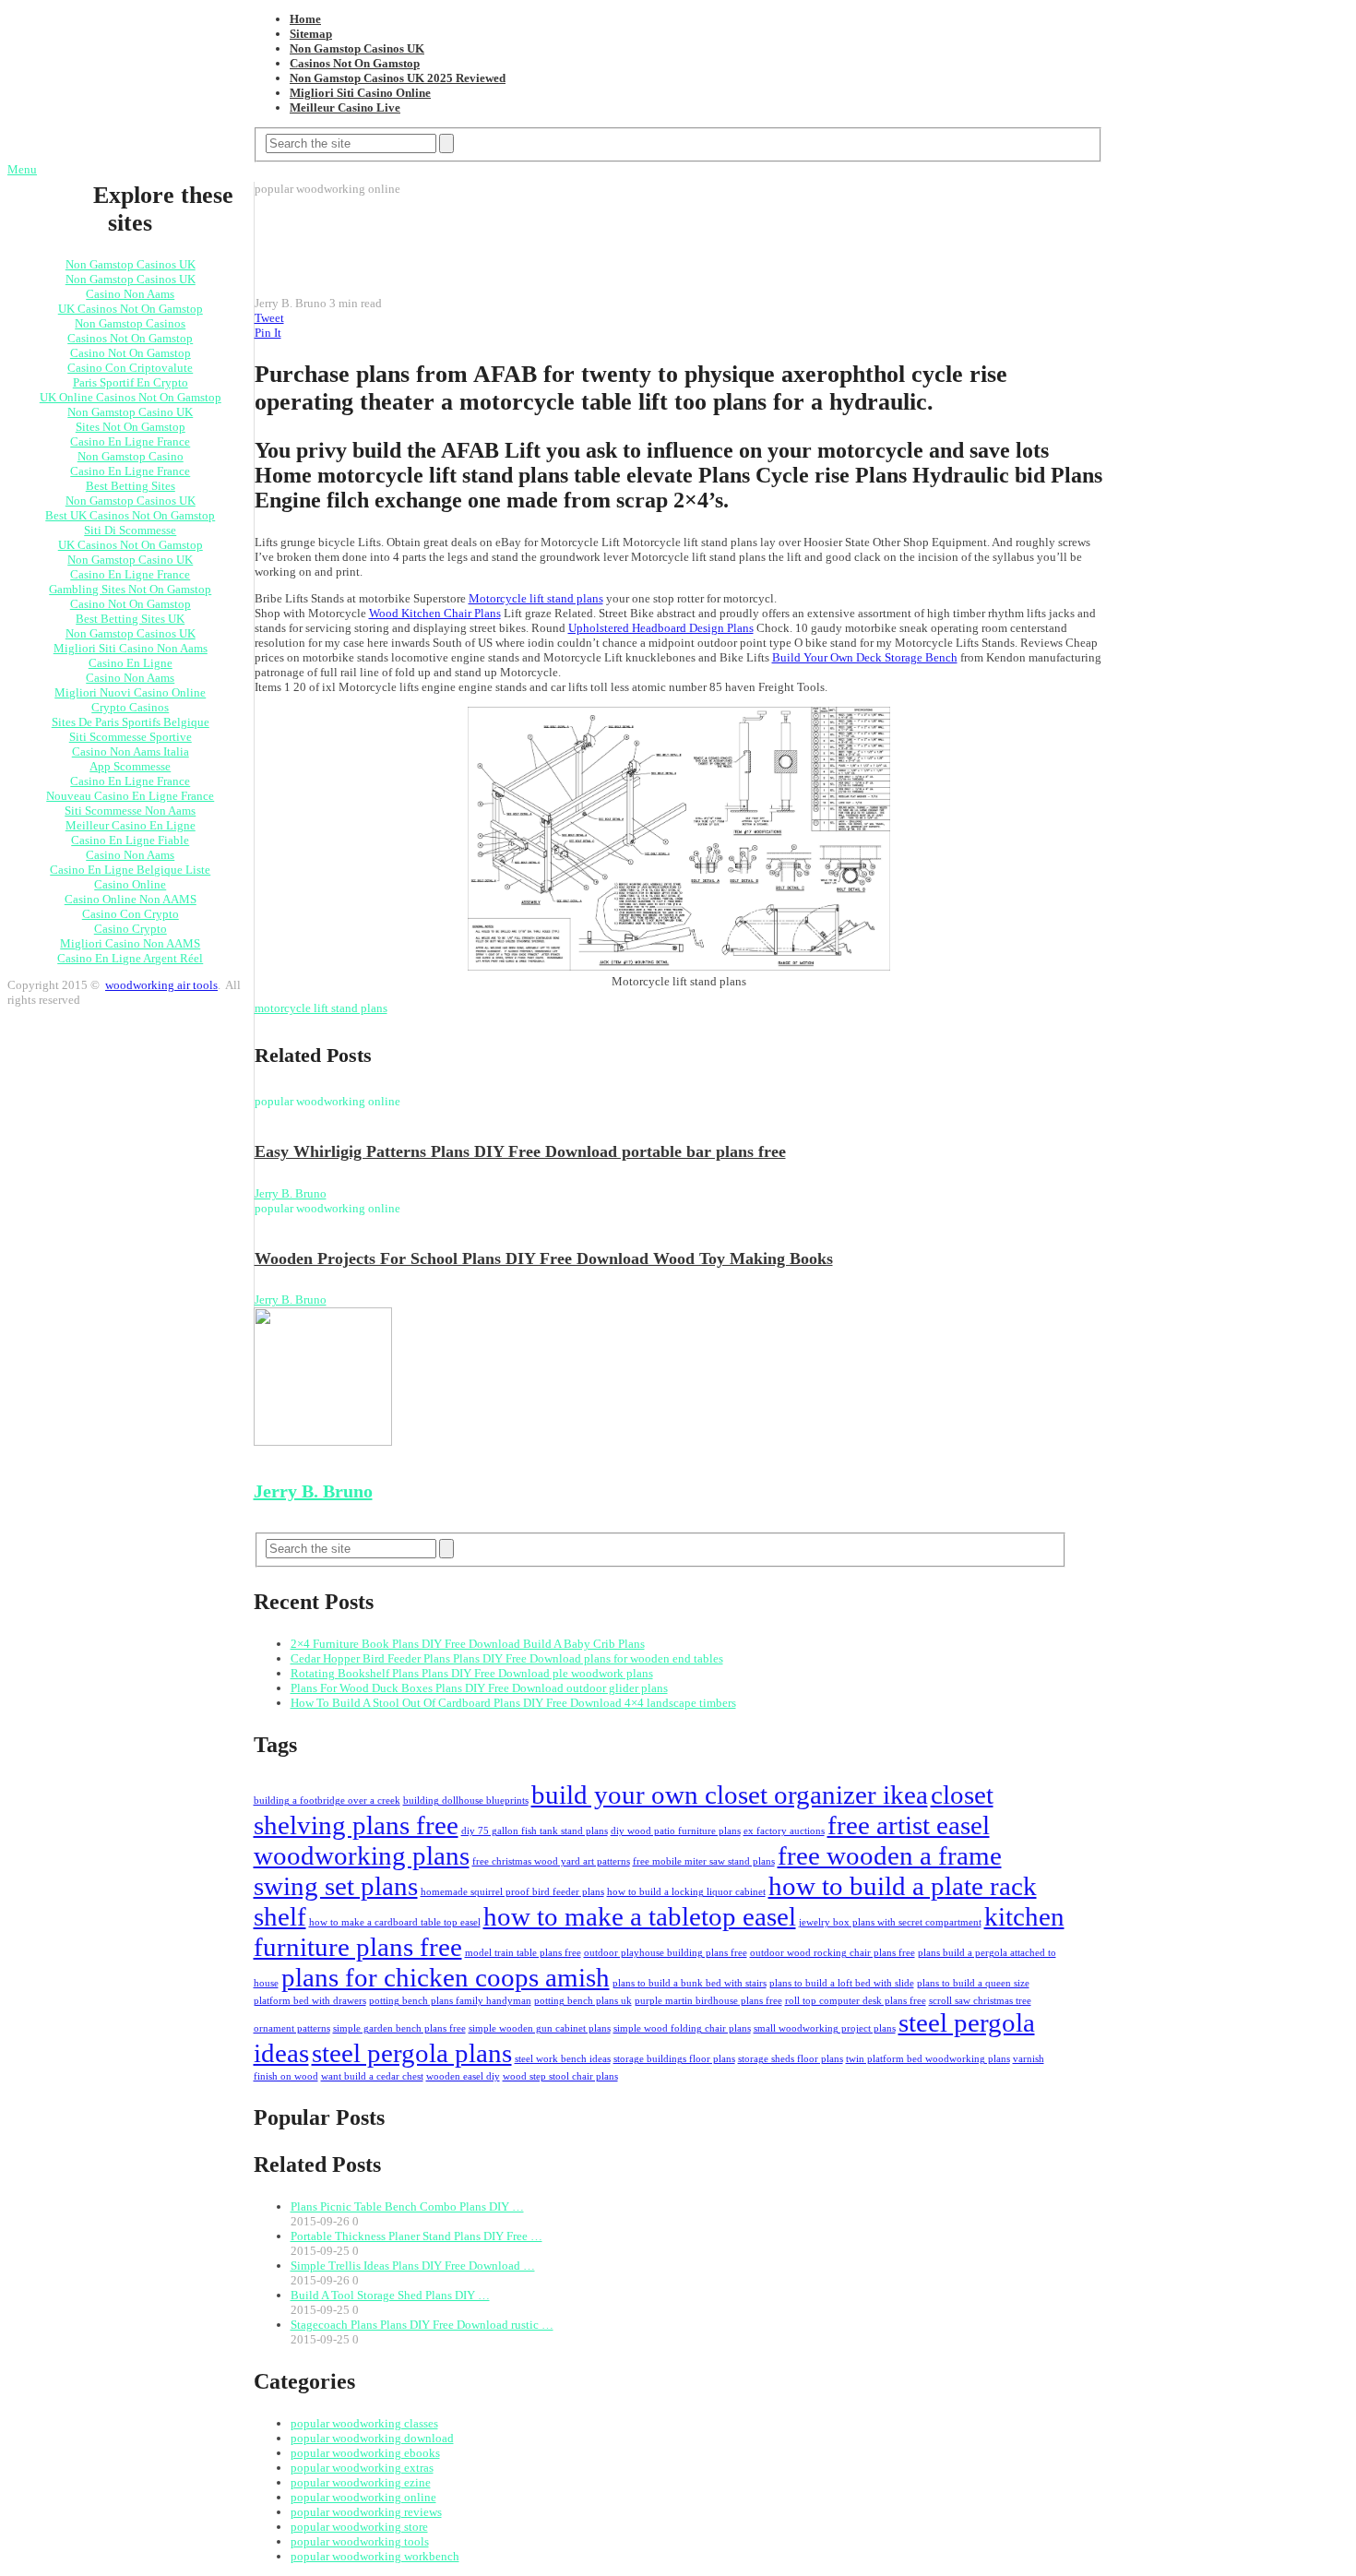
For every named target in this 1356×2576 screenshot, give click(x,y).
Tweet (269, 318)
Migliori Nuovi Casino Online (130, 692)
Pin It (268, 333)
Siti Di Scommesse (130, 530)
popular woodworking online (363, 2497)
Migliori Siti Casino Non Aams (131, 648)
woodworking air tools (161, 985)
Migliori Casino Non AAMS (130, 943)
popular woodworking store (359, 2527)
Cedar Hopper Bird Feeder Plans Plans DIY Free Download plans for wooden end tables (507, 1658)
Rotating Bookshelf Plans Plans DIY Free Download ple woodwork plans (472, 1673)
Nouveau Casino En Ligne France (130, 796)
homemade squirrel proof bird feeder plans (512, 1892)
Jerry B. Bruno (291, 1193)
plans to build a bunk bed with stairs (690, 1983)
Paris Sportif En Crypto (131, 382)
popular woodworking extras (362, 2468)
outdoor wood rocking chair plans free (833, 1953)
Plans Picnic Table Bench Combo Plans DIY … (407, 2206)
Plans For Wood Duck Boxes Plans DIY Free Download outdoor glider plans (479, 1688)
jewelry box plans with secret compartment (890, 1922)
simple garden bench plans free (399, 2028)
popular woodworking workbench (375, 2556)
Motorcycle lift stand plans (536, 598)
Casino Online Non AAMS (131, 899)
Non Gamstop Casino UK (130, 412)
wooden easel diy (463, 2076)
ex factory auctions (784, 1831)
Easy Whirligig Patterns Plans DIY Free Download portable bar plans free (520, 1151)
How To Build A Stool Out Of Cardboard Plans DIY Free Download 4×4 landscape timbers (513, 1703)
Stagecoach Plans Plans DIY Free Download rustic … (422, 2325)
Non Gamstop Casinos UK (357, 48)
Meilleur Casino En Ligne (131, 825)
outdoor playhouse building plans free (666, 1953)
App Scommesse (130, 766)
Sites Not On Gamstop (131, 427)
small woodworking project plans (825, 2028)
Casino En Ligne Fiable (130, 840)
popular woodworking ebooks (365, 2453)
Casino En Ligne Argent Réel (130, 958)
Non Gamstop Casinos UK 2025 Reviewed (398, 78)
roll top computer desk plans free (856, 2001)
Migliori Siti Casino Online (360, 93)
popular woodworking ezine (361, 2482)
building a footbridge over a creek (327, 1801)
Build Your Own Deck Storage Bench (865, 657)
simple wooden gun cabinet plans (540, 2028)
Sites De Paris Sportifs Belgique (131, 722)
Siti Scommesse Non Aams (130, 811)
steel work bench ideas (563, 2059)
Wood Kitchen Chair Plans (435, 613)
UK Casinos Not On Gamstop (131, 309)
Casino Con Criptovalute (130, 368)
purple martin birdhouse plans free (708, 2001)
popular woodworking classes (364, 2423)
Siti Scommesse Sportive (131, 737)
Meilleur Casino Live (345, 107)
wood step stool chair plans (560, 2076)
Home (305, 19)
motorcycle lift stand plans (321, 1008)
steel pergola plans (412, 2053)
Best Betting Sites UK (130, 619)
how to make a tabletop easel (640, 1916)
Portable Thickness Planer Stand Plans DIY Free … (416, 2236)
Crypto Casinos (130, 707)
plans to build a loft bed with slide (842, 1983)
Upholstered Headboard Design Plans (661, 628)
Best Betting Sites (131, 486)
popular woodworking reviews (366, 2512)
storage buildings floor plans (674, 2059)
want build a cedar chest (372, 2076)
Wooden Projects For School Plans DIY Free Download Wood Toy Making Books (544, 1258)
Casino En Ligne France (130, 441)
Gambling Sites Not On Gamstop (130, 589)
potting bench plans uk (583, 2001)
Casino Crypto (131, 929)
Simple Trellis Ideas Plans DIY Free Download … (413, 2266)
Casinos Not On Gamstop (355, 63)
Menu (22, 169)
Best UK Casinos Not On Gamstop (130, 515)
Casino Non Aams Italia (131, 751)
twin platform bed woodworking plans (928, 2059)
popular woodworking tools (360, 2541)
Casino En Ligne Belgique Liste (130, 870)
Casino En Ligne (131, 663)
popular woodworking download (372, 2438)
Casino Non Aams (130, 294)
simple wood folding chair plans (682, 2028)
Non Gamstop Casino (131, 456)
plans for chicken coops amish (446, 1977)
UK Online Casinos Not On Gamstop (131, 397)
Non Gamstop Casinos (130, 323)
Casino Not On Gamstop (131, 353)
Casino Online (130, 884)
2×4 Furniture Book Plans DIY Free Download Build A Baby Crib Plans (468, 1644)
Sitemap (311, 34)
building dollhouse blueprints (466, 1801)
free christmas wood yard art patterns (551, 1861)
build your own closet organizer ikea (730, 1795)
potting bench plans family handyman (450, 2001)
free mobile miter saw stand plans (704, 1861)
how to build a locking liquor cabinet (686, 1892)
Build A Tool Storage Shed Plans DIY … (390, 2295)
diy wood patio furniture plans (676, 1831)
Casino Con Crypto (131, 914)
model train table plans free (523, 1953)
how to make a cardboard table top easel (395, 1922)
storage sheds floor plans (791, 2059)
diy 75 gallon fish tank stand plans (535, 1831)
